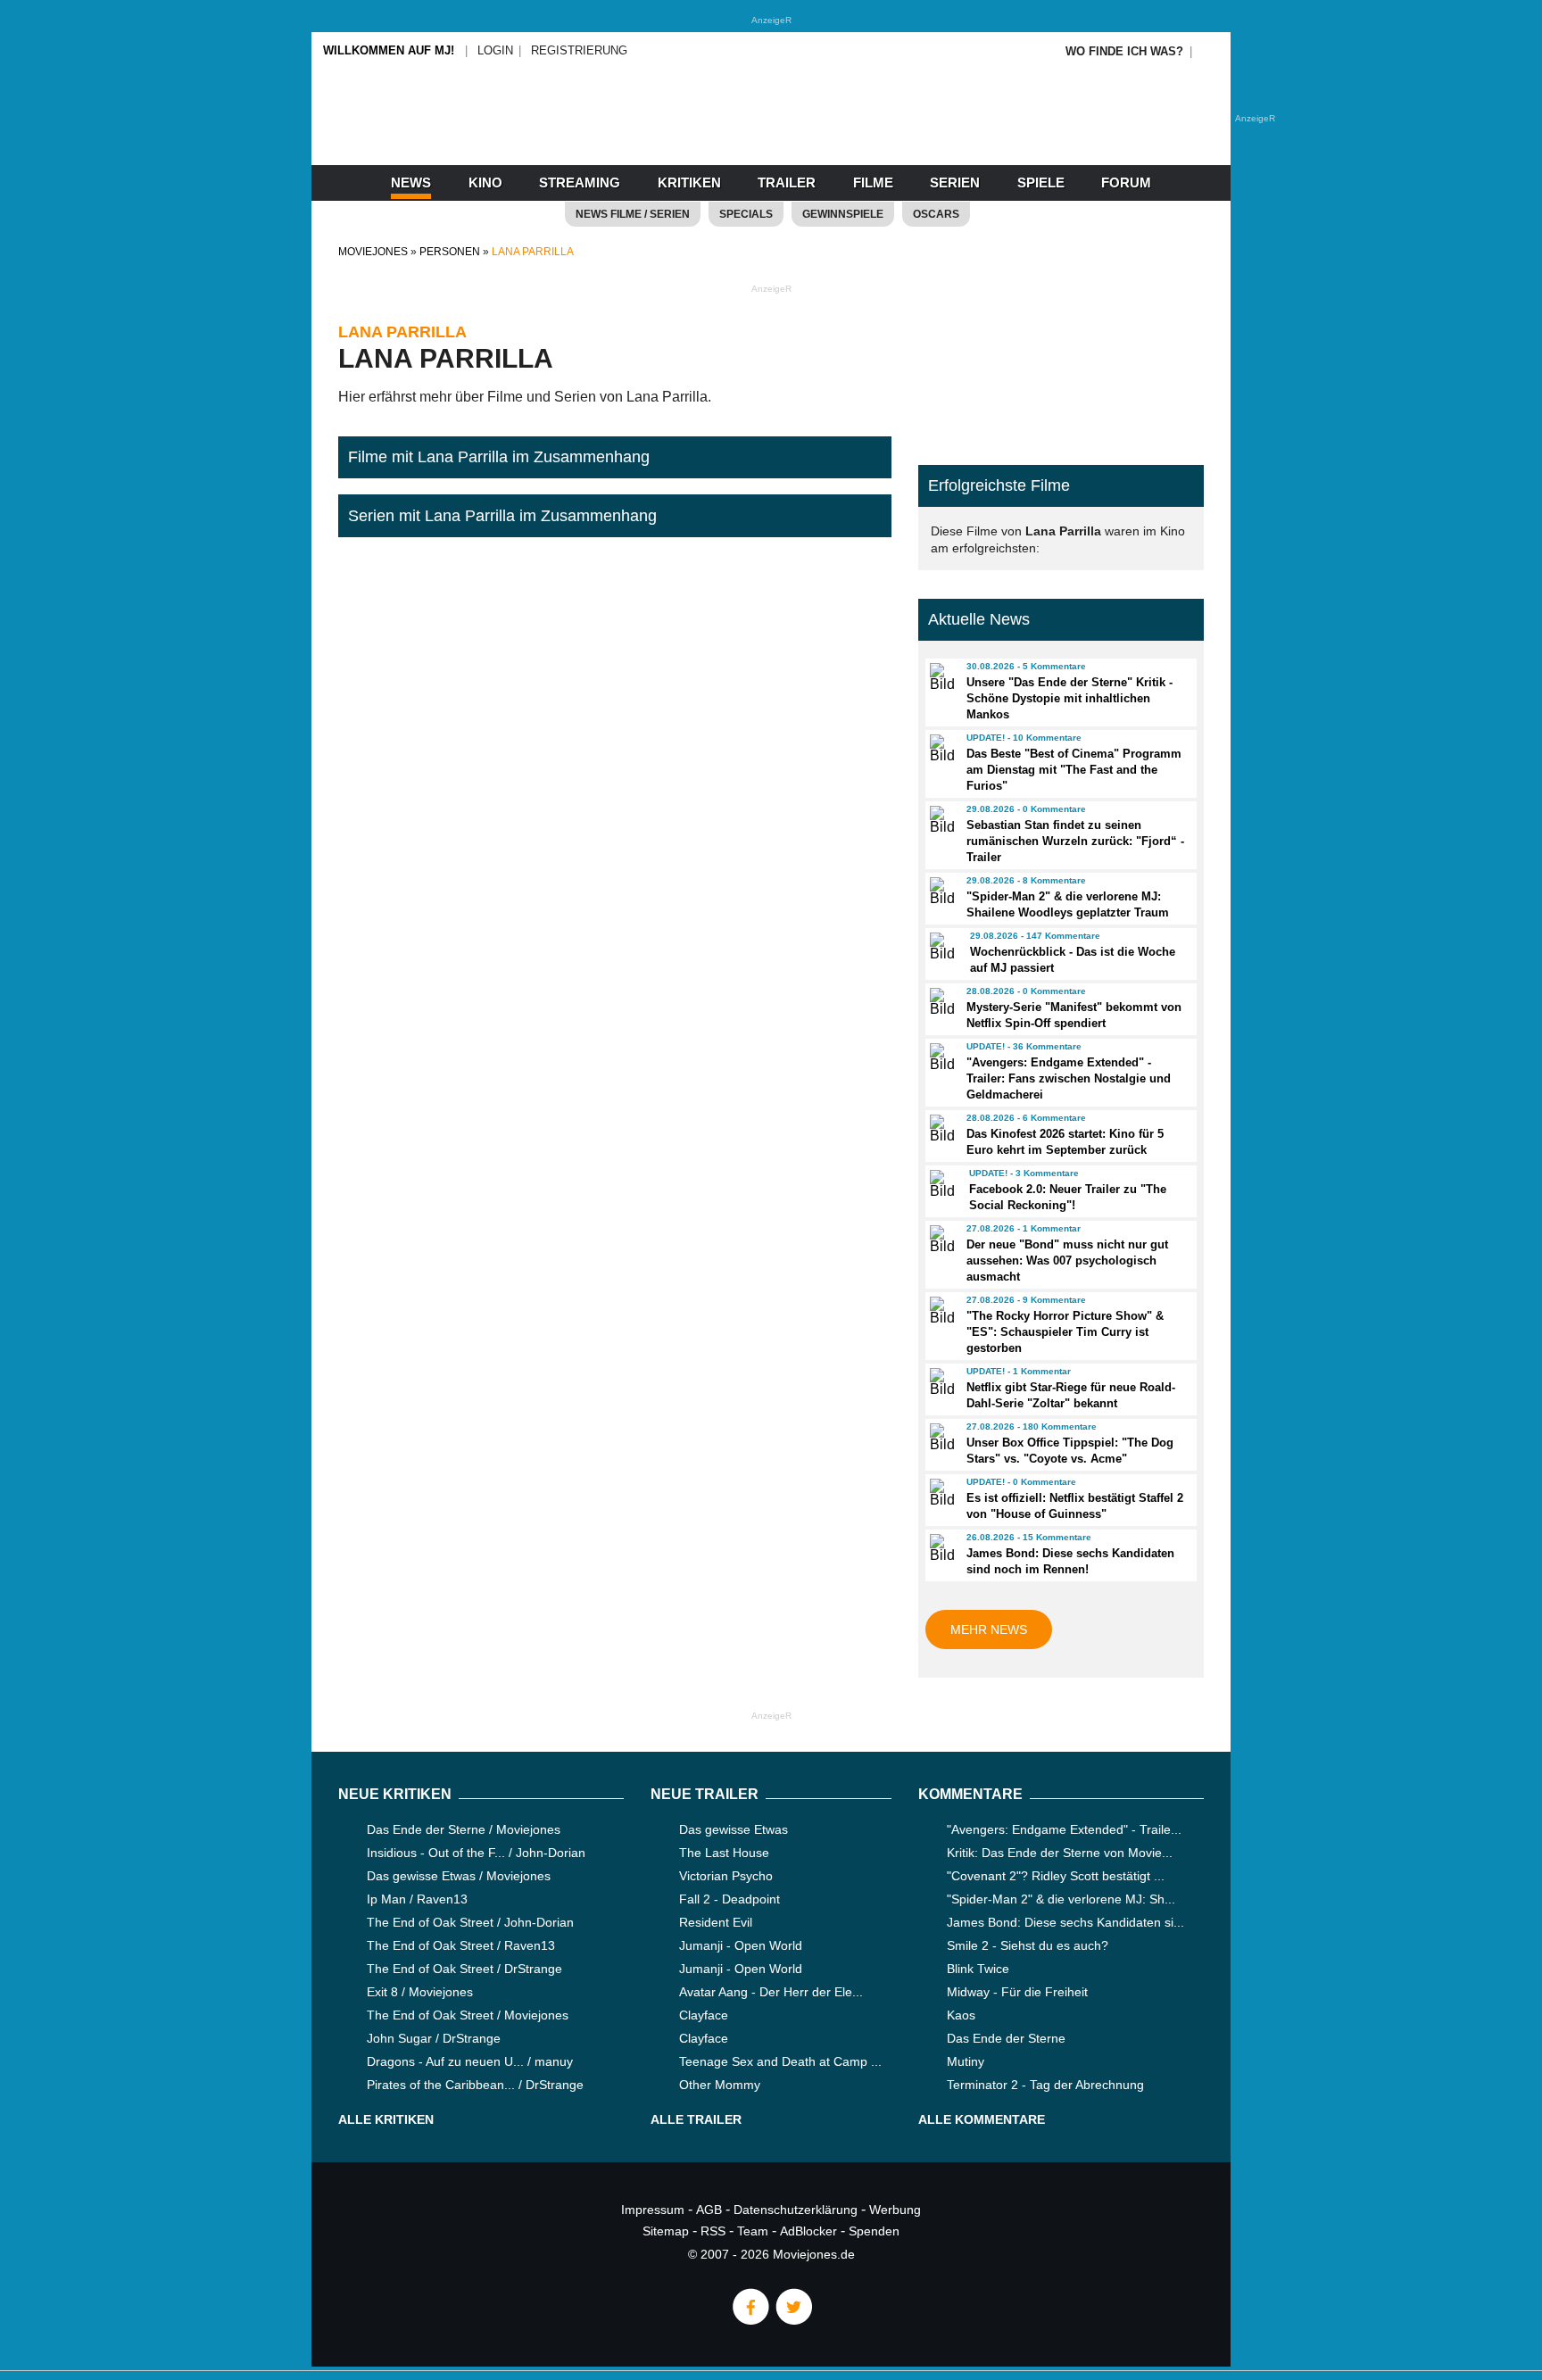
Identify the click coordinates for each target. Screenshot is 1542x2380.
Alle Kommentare (982, 2119)
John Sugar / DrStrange (434, 2038)
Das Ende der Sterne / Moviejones (464, 1829)
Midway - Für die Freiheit (1017, 1992)
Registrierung (579, 50)
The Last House (724, 1853)
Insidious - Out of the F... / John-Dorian (476, 1853)
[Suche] (1210, 51)
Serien (955, 182)
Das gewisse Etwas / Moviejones (459, 1876)
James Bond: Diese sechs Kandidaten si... (1065, 1922)
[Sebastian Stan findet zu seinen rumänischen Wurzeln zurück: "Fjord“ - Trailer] (940, 820)
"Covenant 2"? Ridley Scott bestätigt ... (1056, 1876)
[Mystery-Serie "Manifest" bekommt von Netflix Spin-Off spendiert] (940, 1002)
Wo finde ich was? (1124, 51)
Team (753, 2231)
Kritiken (689, 182)
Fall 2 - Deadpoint (730, 1899)
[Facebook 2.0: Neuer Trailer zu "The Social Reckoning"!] (941, 1184)
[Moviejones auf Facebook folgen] (750, 2320)
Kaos (961, 2015)
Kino (485, 182)
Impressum (653, 2210)
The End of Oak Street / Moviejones (468, 2015)
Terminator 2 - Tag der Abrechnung (1045, 2085)
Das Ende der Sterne (1006, 2038)
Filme (873, 182)
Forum (1126, 182)
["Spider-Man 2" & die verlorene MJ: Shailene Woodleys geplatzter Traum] (940, 891)
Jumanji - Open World (741, 1945)
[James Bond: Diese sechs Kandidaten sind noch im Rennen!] (940, 1548)
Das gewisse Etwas (734, 1829)
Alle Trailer (696, 2119)
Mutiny (966, 2061)
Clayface (704, 2015)
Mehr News (989, 1630)
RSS (713, 2231)
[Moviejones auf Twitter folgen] (792, 2320)
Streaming (580, 182)
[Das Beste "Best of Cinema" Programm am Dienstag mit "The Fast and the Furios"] (940, 749)
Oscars (936, 214)
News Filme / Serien (633, 214)
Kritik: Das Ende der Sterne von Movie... (1060, 1853)
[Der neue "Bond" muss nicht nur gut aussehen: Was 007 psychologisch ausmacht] (940, 1240)
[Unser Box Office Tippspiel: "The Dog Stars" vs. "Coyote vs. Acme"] (940, 1438)
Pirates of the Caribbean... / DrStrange (475, 2085)
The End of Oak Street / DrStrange (464, 1969)
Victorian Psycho (726, 1876)
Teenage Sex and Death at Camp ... (780, 2061)
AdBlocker (808, 2231)
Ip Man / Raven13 (417, 1899)
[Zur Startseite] (771, 134)
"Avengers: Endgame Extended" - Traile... (1064, 1829)
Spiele (1041, 182)
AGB (709, 2210)
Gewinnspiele (843, 214)
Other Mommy (720, 2085)
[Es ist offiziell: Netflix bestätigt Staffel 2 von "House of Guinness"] (940, 1493)
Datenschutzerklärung (796, 2210)
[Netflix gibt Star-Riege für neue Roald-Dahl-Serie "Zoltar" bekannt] (940, 1382)
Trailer (787, 182)
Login (495, 50)
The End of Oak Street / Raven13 (461, 1945)
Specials (746, 214)
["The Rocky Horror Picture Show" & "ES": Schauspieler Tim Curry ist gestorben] (940, 1311)
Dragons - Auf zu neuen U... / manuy (470, 2061)
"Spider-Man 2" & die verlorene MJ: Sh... (1061, 1899)
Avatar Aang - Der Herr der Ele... (771, 1992)
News (411, 182)
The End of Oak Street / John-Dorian (470, 1922)
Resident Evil (716, 1922)
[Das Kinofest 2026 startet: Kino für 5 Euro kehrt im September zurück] (940, 1129)
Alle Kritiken (386, 2119)
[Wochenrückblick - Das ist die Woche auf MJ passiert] (942, 947)
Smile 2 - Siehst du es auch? (1028, 1945)
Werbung (895, 2210)
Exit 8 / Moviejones (420, 1992)
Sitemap (666, 2231)
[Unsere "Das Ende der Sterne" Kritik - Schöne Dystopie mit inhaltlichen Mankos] (940, 677)
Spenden (874, 2231)
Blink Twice (978, 1969)
